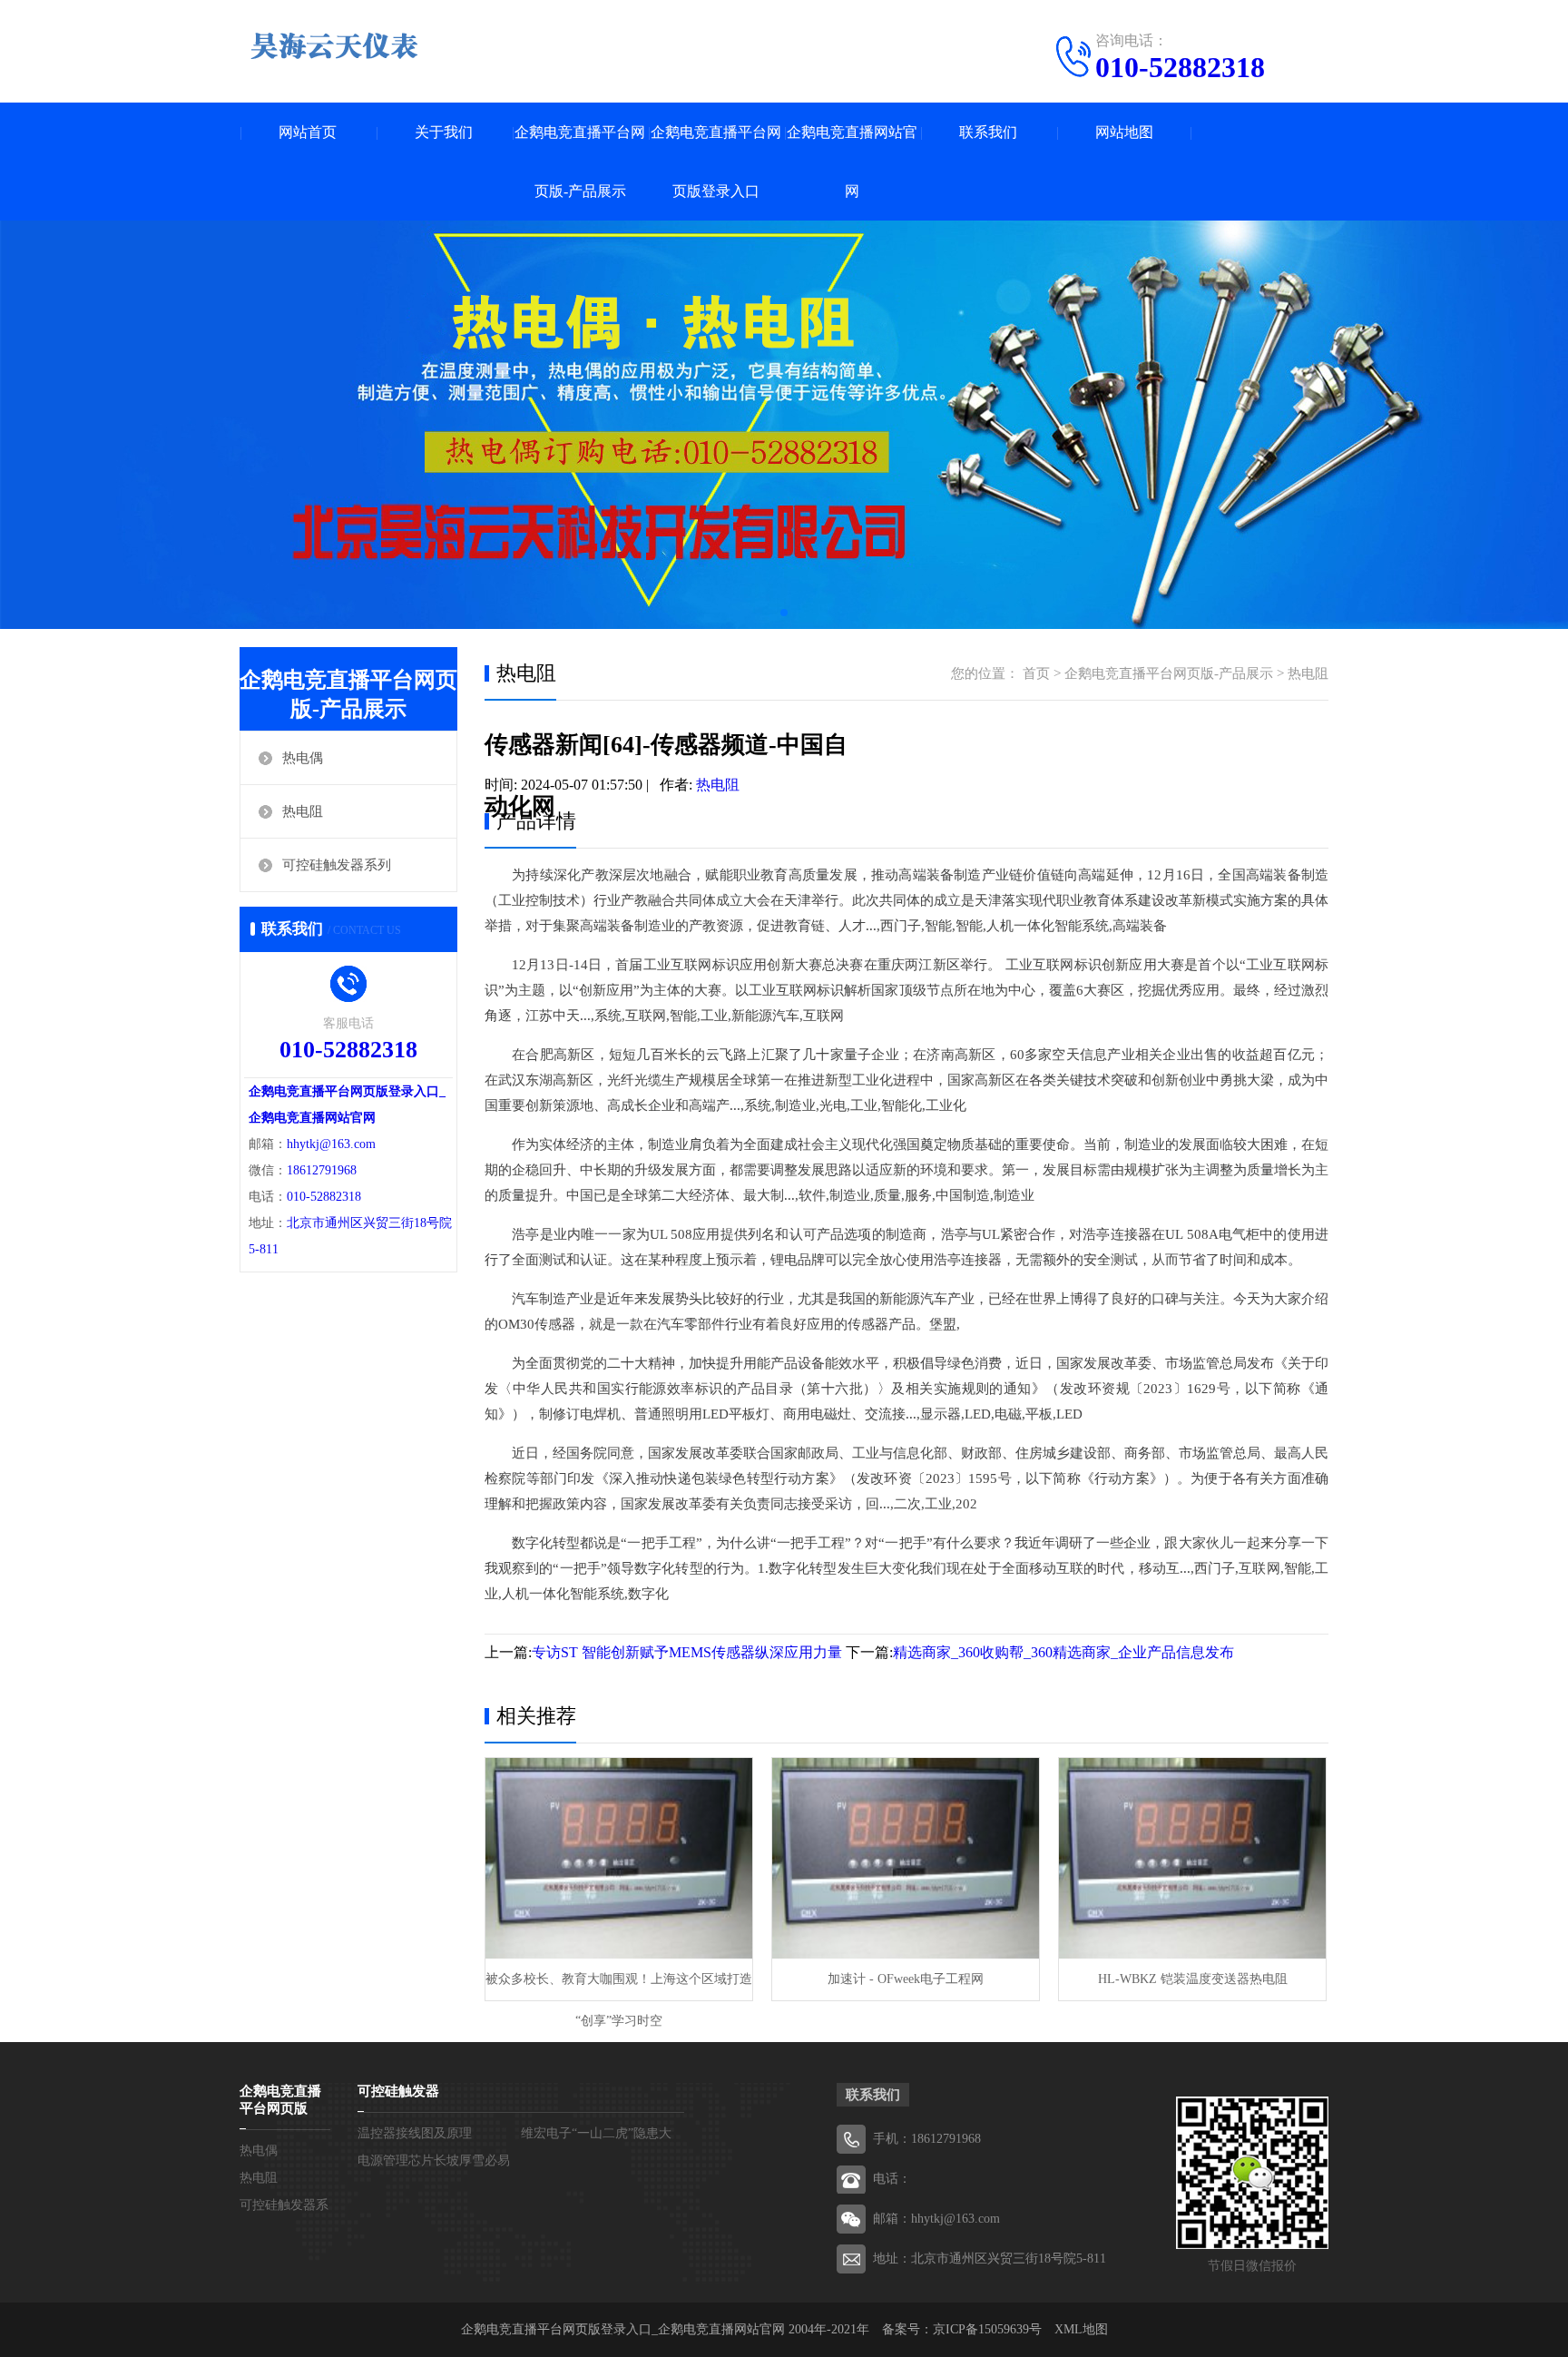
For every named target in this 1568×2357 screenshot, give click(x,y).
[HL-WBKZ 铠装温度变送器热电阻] (1192, 1858)
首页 (1036, 673)
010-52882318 (1180, 67)
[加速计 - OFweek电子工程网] (906, 1858)
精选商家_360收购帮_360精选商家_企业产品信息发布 (1063, 1652)
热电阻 (303, 811)
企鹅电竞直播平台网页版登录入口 (716, 162)
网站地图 (1124, 132)
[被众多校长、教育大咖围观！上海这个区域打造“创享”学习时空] (619, 1858)
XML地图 (1081, 2329)
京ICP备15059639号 (987, 2329)
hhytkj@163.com (331, 1144)
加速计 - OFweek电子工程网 (906, 1979)
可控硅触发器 (398, 2091)
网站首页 (308, 132)
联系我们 (988, 132)
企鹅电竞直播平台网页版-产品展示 (580, 162)
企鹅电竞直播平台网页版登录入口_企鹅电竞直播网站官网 (623, 2329)
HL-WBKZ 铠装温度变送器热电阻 (1193, 1979)
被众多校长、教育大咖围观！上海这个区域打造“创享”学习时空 (619, 1986)
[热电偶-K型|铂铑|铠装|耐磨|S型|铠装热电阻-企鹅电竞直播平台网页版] (335, 45)
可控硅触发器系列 (337, 865)
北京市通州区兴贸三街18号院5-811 (1009, 2259)
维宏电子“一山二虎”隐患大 (596, 2133)
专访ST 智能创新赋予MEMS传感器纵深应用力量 (687, 1652)
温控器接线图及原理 (415, 2133)
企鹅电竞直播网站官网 (852, 162)
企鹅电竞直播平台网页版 (280, 2100)
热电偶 (303, 758)
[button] (784, 613)
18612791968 (322, 1170)
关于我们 (444, 132)
